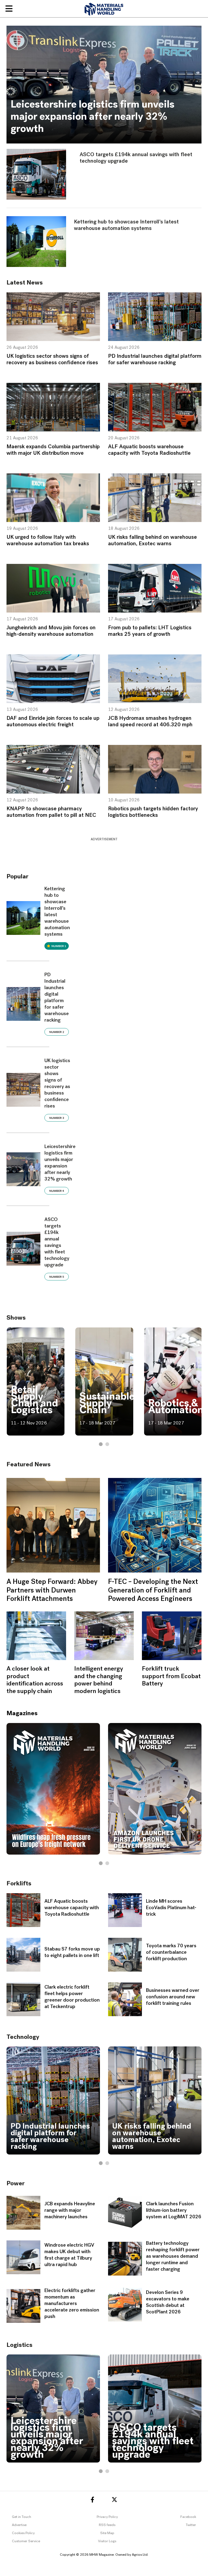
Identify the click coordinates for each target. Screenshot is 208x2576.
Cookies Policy (23, 2533)
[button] (101, 1444)
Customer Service (26, 2541)
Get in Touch (22, 2517)
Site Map (107, 2533)
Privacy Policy (107, 2517)
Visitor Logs (107, 2541)
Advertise (19, 2525)
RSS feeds (107, 2525)
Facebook (188, 2517)
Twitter (191, 2525)
